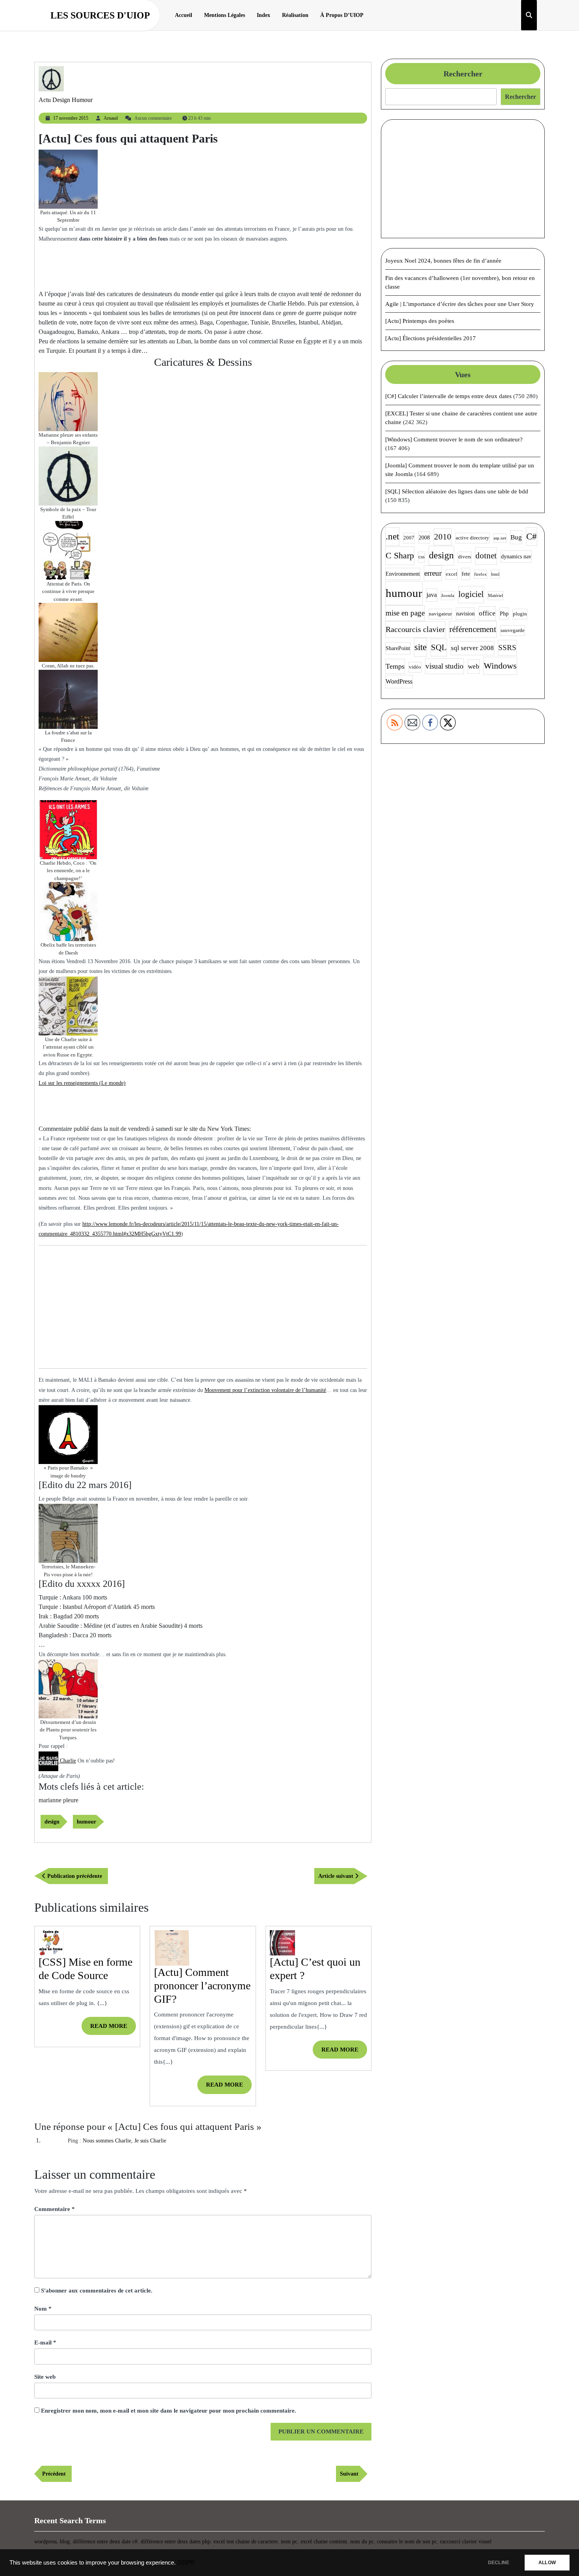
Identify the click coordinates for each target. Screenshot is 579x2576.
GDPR (186, 2563)
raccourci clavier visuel (466, 2542)
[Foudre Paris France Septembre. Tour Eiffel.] (68, 699)
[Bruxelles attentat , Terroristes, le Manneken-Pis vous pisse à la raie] (68, 1533)
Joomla (448, 596)
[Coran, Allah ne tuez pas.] (68, 632)
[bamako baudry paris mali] (68, 1434)
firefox (481, 574)
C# (532, 537)
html (495, 574)
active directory (472, 538)
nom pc (289, 2542)
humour (86, 1822)
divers (465, 557)
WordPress (399, 681)
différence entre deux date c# (105, 2542)
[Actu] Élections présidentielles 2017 (431, 338)
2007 (409, 538)
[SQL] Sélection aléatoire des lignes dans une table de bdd (457, 491)
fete (466, 574)
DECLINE (499, 2563)
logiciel (471, 594)
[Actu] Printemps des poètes (420, 321)
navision (465, 613)
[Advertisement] (203, 265)
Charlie (67, 1761)
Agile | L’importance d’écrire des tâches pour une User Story (460, 304)
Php (504, 613)
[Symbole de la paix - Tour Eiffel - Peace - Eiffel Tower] (68, 475)
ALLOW (547, 2563)
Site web (45, 2377)
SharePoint (398, 648)
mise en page (405, 613)
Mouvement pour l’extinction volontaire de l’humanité (265, 1390)
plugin (520, 614)
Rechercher (463, 74)
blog (65, 2542)
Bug (516, 537)
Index (264, 15)
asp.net (500, 538)
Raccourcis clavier (415, 629)
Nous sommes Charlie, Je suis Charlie (124, 2141)
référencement (473, 629)
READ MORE (113, 2029)
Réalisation (295, 15)
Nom (43, 2309)
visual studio (444, 666)
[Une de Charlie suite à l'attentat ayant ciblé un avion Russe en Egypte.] (68, 1005)
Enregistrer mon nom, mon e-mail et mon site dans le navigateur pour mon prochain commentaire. (169, 2411)
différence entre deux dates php (175, 2542)
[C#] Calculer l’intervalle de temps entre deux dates (448, 396)
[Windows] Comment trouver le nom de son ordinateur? (454, 439)
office (487, 613)
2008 (424, 537)
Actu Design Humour (66, 100)
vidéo (415, 667)
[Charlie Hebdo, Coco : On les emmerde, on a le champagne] (68, 829)
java (432, 595)
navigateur (440, 614)
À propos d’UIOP (342, 15)
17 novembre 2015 (71, 118)
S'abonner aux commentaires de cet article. (97, 2291)
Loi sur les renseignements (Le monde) (82, 1083)
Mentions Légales (225, 15)
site (420, 647)
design (52, 1822)
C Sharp (400, 555)
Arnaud (111, 118)
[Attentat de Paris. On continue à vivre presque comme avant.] (68, 550)
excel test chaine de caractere (246, 2542)
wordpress (45, 2542)
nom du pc (362, 2542)
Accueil (184, 15)
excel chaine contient (324, 2542)
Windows (500, 666)
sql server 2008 (472, 648)
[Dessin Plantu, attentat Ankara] (68, 1688)
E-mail (45, 2342)
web (474, 666)
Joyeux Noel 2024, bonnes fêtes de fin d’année (443, 261)
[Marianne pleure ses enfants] (68, 401)
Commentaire (55, 2209)
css (421, 557)
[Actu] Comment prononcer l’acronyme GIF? (202, 1985)
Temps (395, 666)
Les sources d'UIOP (100, 15)
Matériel (495, 596)
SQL (439, 647)
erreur (433, 573)
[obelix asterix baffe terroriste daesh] (68, 911)
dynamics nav (516, 556)
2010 (443, 537)
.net (392, 537)
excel (452, 574)
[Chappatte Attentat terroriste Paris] (68, 179)
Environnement (403, 574)
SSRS (507, 648)
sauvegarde (513, 630)
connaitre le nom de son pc (407, 2542)
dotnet (486, 556)
